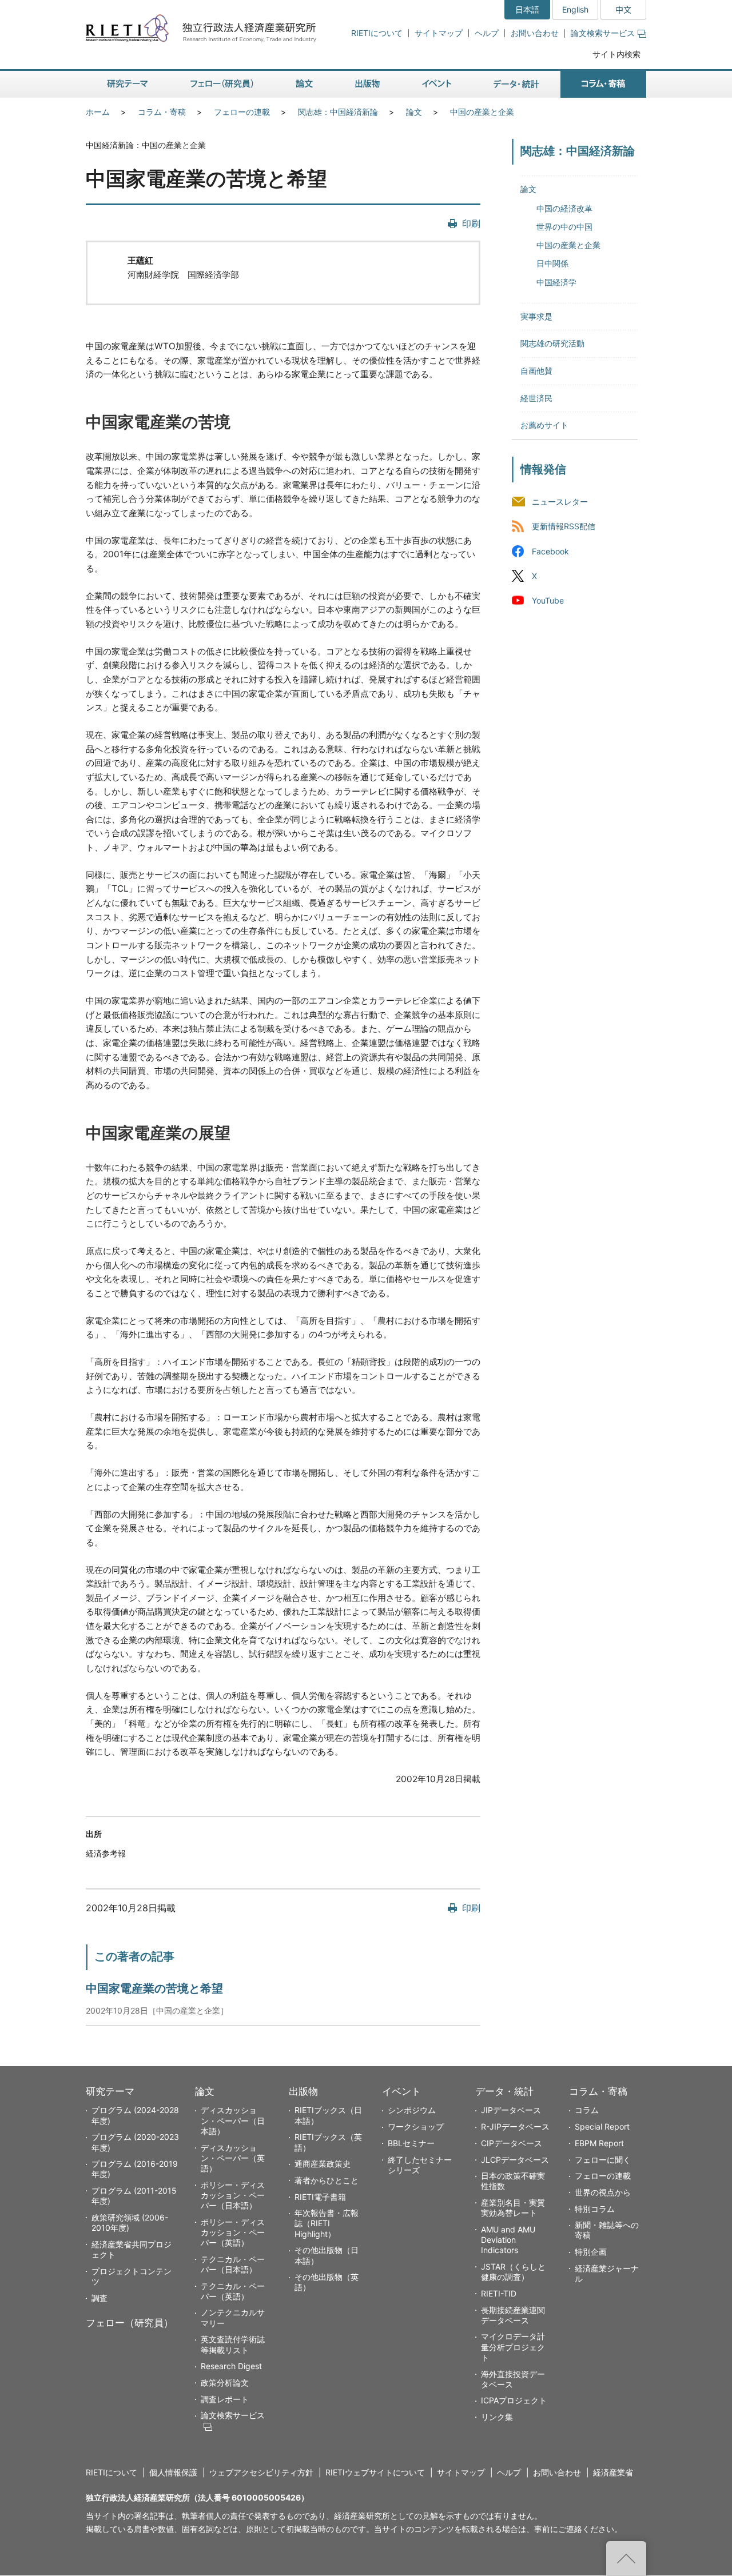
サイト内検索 (616, 54)
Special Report (602, 2126)
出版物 (303, 2091)
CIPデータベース (512, 2143)
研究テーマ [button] (128, 84)
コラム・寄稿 (162, 112)
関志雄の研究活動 (552, 343)
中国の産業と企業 (482, 112)
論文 (414, 112)
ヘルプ (487, 33)
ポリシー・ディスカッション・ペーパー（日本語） (233, 2195)
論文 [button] (304, 84)
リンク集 (497, 2417)
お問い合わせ (535, 33)
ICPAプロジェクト (514, 2400)
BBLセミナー (411, 2143)
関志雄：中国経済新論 (338, 112)
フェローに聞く (603, 2160)
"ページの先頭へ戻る (626, 2558)
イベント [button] (437, 84)
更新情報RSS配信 (564, 527)
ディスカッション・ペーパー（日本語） (233, 2120)
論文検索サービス (603, 33)
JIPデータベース (511, 2110)
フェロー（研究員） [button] (222, 84)
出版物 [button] (367, 84)
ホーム (98, 112)
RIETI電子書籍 (320, 2197)
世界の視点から (603, 2192)
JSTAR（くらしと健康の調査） (513, 2272)
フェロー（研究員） (130, 2323)
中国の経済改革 (564, 208)
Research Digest (231, 2366)
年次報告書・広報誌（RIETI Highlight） (327, 2223)
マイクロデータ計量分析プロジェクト (513, 2347)
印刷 (471, 223)
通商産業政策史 (323, 2164)
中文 (623, 9)
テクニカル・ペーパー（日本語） (233, 2264)
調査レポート (225, 2399)
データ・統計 (504, 2091)
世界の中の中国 (564, 227)
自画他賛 (536, 371)
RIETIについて (377, 33)
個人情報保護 (173, 2472)
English (575, 9)
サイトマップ (439, 33)
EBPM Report (599, 2143)
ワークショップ (416, 2126)
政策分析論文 (225, 2383)
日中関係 (552, 263)
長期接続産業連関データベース (513, 2315)
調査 (100, 2298)
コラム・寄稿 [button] (603, 84)
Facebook (550, 551)
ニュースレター (560, 502)
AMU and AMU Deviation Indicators (508, 2240)
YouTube (548, 600)
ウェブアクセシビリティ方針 (261, 2472)
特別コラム (595, 2209)
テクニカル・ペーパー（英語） (233, 2291)
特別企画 (591, 2252)
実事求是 (536, 316)
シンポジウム (412, 2110)
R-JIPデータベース (515, 2126)
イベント (401, 2091)
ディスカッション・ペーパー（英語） (233, 2158)
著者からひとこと (327, 2180)
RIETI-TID (499, 2293)
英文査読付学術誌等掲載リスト (233, 2344)
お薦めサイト (544, 425)
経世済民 (536, 398)
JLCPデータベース (515, 2160)
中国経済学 (556, 282)
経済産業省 (613, 2472)
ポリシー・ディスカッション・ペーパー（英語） (233, 2232)
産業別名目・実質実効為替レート (513, 2208)
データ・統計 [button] (516, 84)
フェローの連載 (242, 112)
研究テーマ (110, 2091)
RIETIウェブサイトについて (375, 2472)
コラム (587, 2110)
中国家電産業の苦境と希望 (154, 1988)
